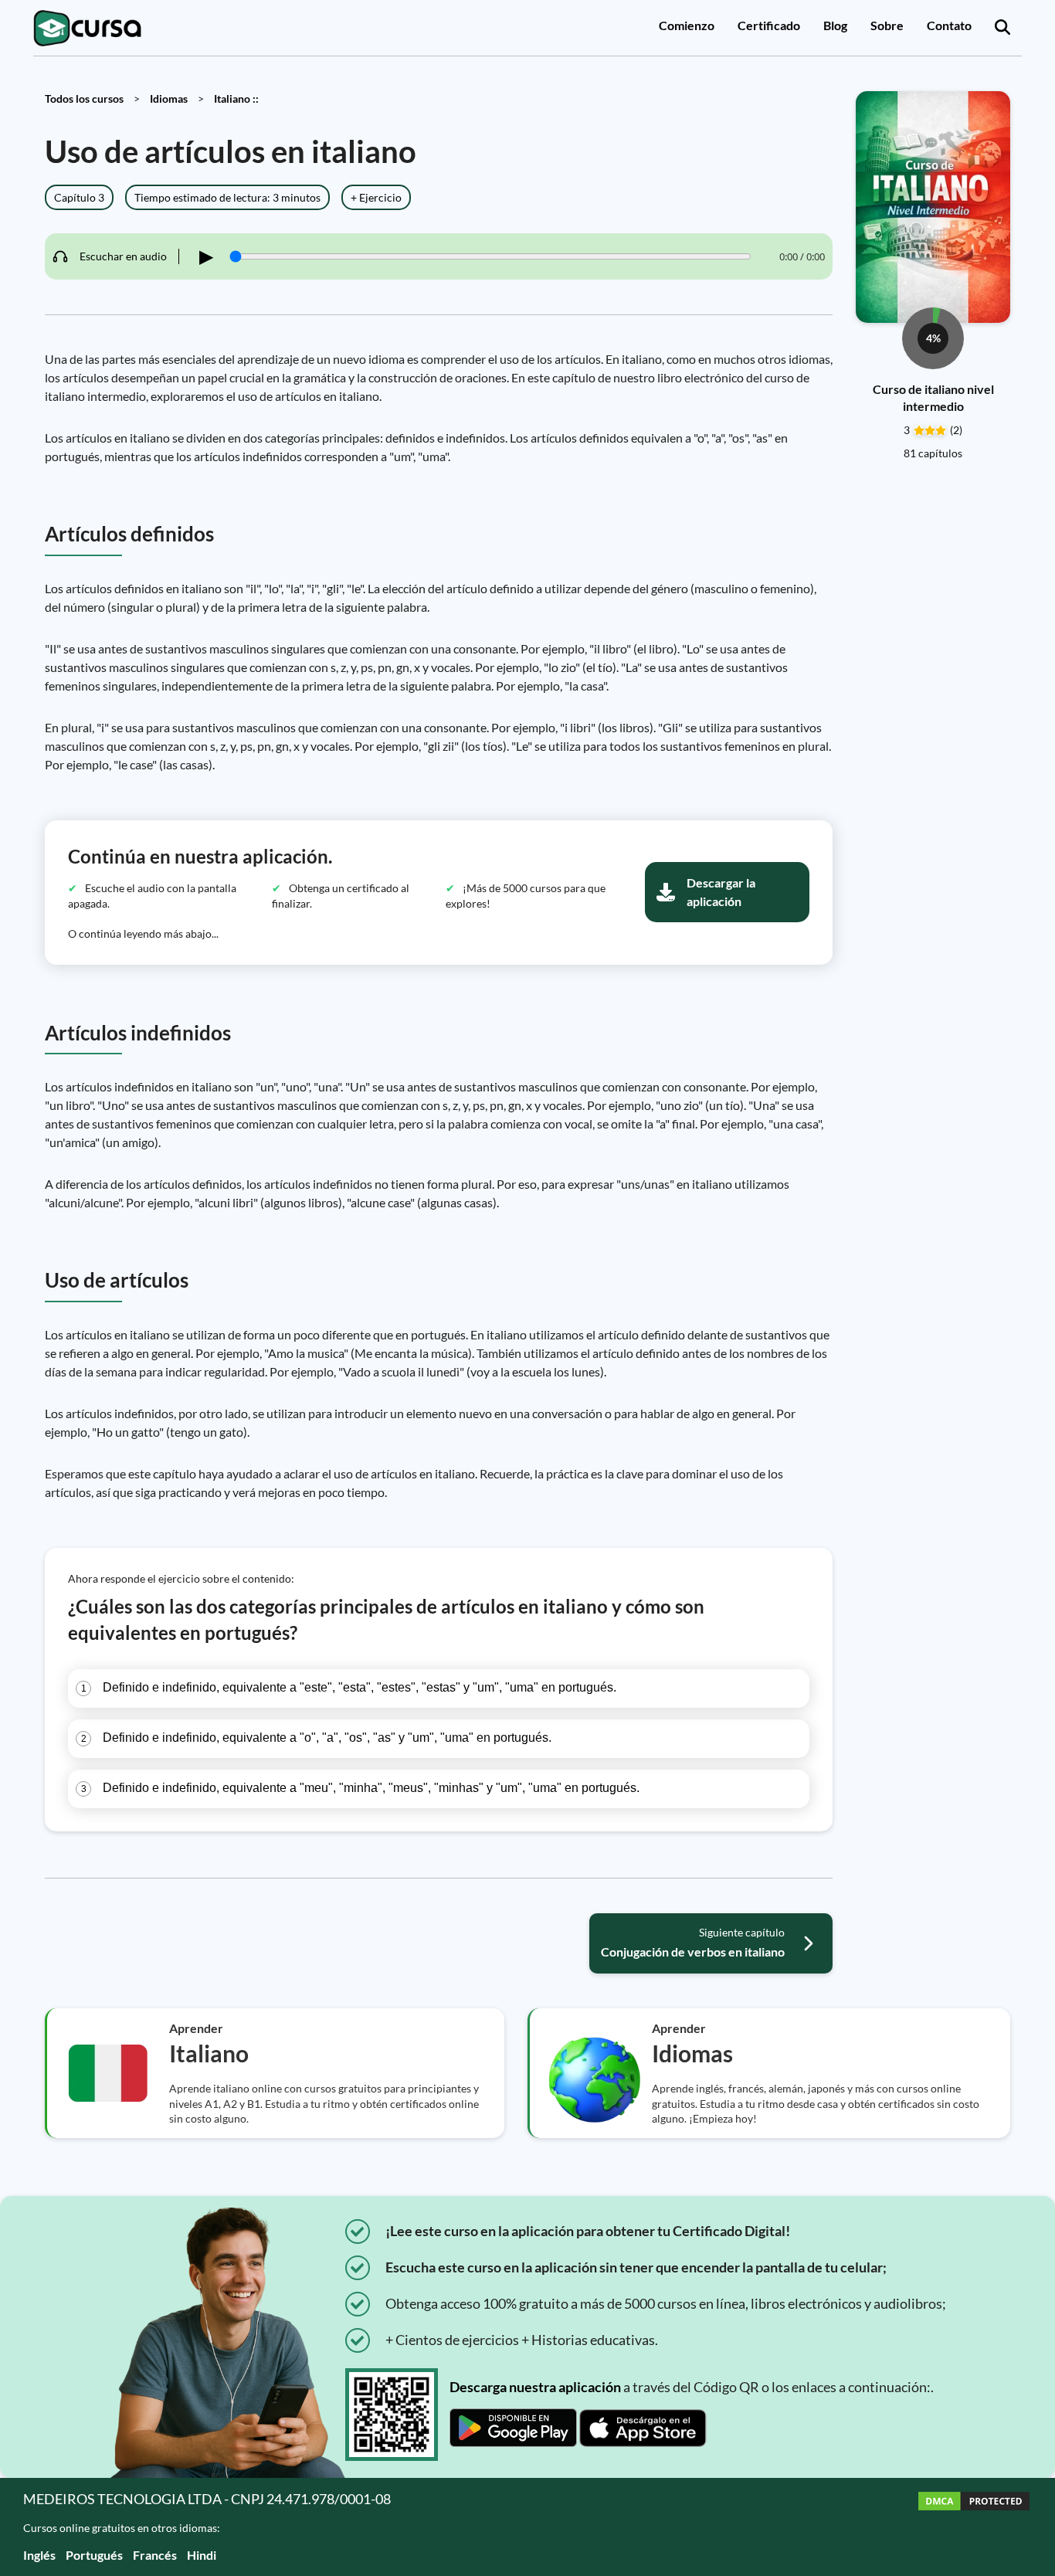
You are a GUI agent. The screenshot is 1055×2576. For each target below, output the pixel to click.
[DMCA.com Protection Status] (974, 2527)
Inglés (39, 2555)
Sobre (887, 25)
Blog (835, 25)
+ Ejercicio (376, 197)
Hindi (202, 2555)
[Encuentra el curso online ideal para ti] (1002, 28)
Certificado (769, 25)
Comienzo (687, 25)
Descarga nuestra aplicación (535, 2387)
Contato (949, 25)
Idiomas (169, 98)
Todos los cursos (84, 98)
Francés (155, 2555)
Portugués (94, 2555)
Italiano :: (236, 98)
